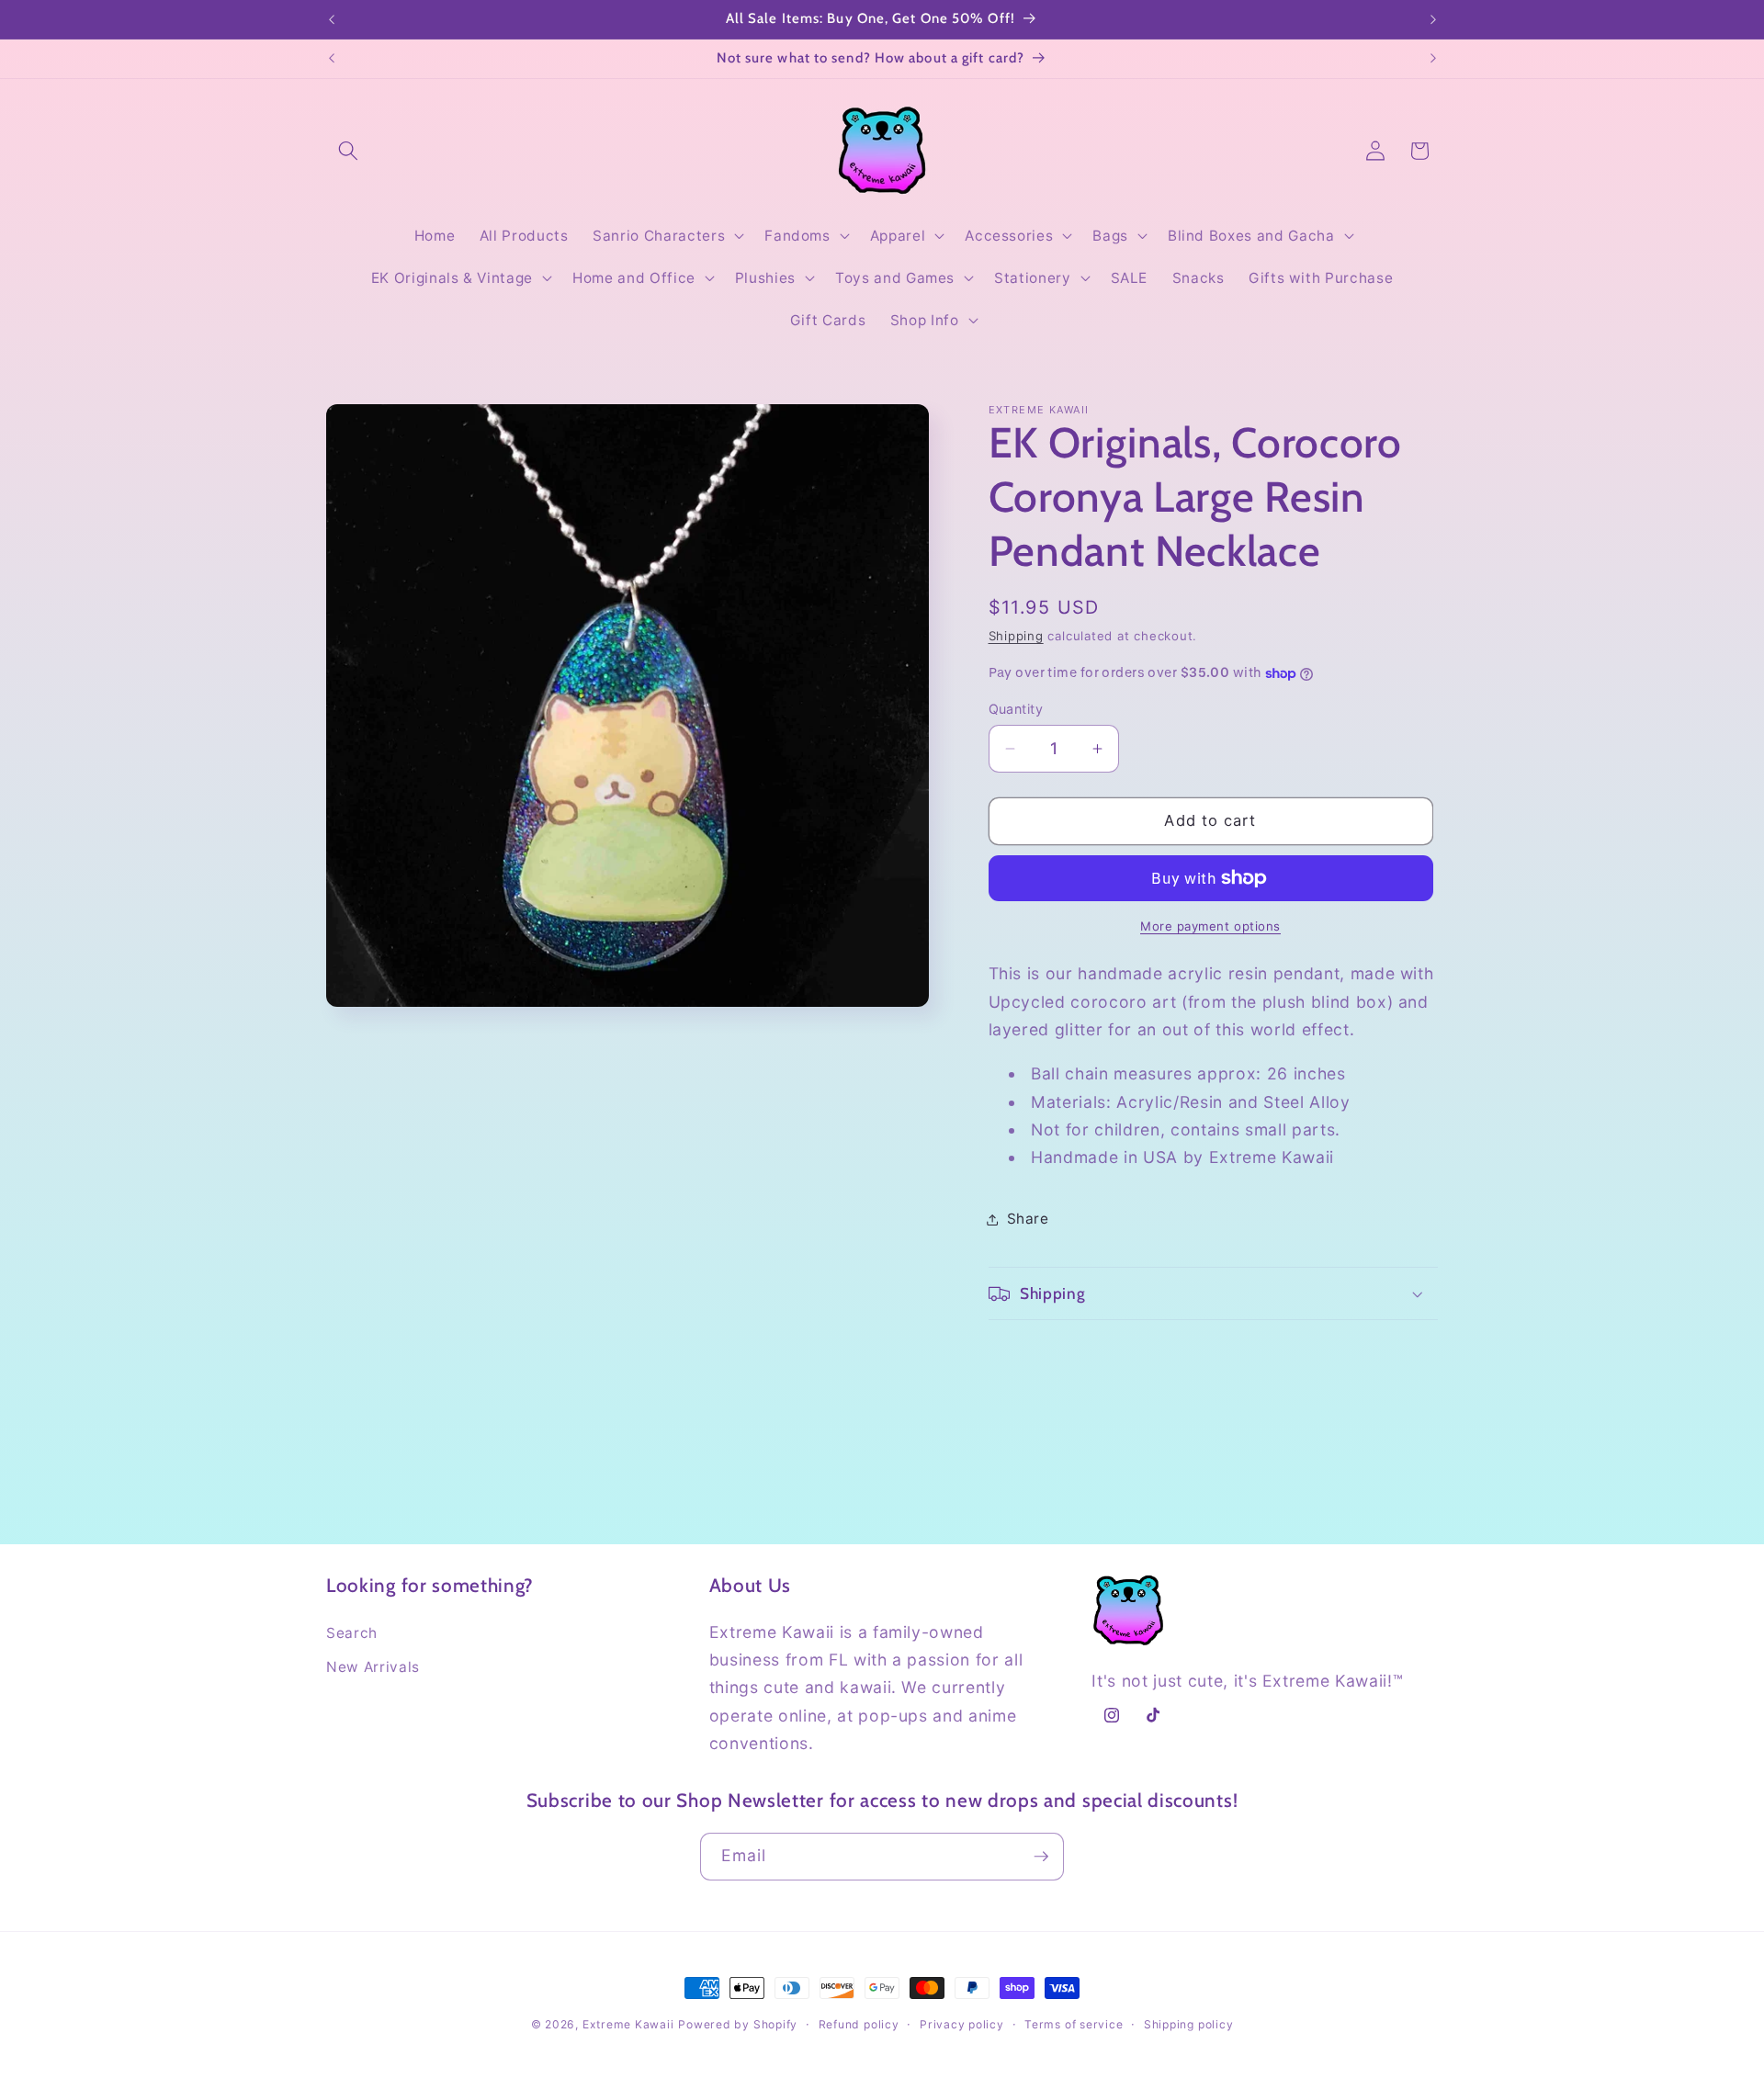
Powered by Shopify (738, 2024)
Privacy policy (962, 2024)
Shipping (1016, 636)
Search (352, 1633)
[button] (348, 151)
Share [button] (1028, 1219)
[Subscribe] (1041, 1857)
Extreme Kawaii (628, 2024)
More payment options (1210, 926)
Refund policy (859, 2024)
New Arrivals (373, 1667)
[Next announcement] (1433, 19)
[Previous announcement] (332, 19)
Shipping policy (1189, 2024)
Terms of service (1074, 2024)
